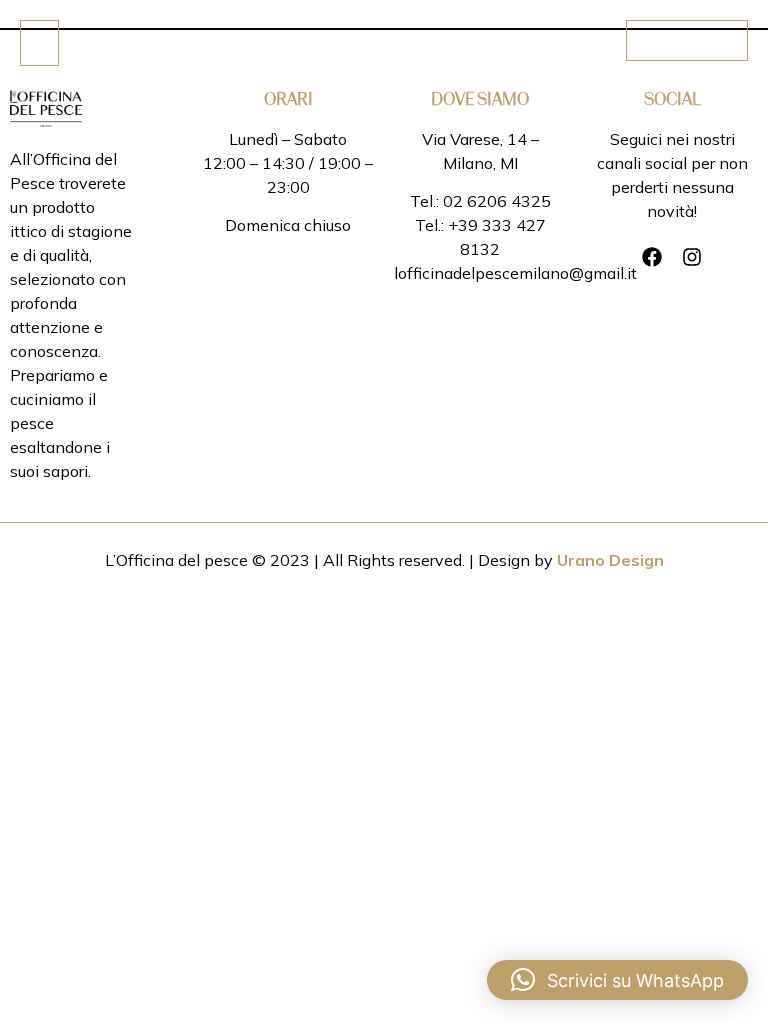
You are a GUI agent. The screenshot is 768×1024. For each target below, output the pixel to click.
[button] (617, 980)
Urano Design (610, 560)
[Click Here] (39, 43)
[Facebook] (652, 257)
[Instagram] (692, 257)
